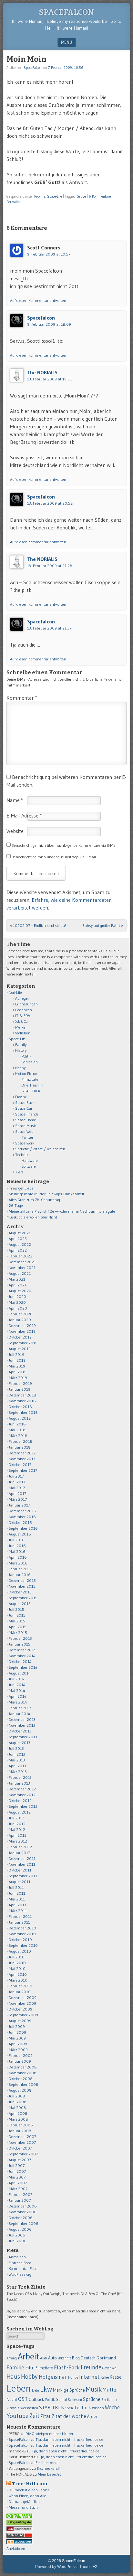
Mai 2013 (17, 1760)
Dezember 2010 (22, 1928)
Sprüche (92, 2399)
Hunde (73, 2377)
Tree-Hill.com (30, 2484)
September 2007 (23, 2154)
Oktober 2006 (21, 2218)
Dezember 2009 (23, 1997)
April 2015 (18, 1627)
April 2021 (18, 1285)
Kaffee (105, 2378)
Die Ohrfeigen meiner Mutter (49, 2434)
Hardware (30, 1160)
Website (15, 831)
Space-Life (55, 196)
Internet (89, 2377)
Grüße (81, 196)
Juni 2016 (17, 1546)
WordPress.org (20, 2274)
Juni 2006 (18, 2241)
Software (29, 1166)
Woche (112, 2407)
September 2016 (23, 1528)
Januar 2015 (20, 1644)
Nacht (12, 2399)
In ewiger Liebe (21, 1188)
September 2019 (23, 1343)
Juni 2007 (17, 2171)
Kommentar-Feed (23, 2268)
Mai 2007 (17, 2177)
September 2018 (23, 1412)
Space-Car (24, 1108)
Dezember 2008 (23, 2067)
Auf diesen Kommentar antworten (38, 300)
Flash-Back (67, 2367)
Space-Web (24, 1131)
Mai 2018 (17, 1430)
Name (15, 800)
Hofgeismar (53, 2377)
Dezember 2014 (22, 1650)
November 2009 (22, 2003)
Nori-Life (15, 992)
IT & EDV (23, 1016)
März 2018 (18, 1436)
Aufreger (22, 998)
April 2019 (18, 1372)
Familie (15, 2367)
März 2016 (18, 1563)
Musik (94, 2389)
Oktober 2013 (20, 1731)
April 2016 (18, 1557)
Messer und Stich (23, 2507)
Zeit (34, 2416)
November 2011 (22, 1864)
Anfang (12, 2358)
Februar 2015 (20, 1638)
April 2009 (18, 2044)
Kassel (116, 2377)
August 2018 (20, 1418)
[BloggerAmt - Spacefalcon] (19, 2543)
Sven (69, 2408)
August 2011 (20, 1882)
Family (21, 1045)
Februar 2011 (20, 1916)
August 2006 (20, 2229)
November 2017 (22, 1459)
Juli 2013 (16, 1748)
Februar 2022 (20, 1256)
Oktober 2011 (20, 1870)
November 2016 (22, 1517)
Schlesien (30, 1062)
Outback (36, 2399)
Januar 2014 (20, 1714)
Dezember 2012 (22, 1789)
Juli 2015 (16, 1609)
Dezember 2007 (22, 2137)
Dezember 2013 (22, 1719)
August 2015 (20, 1604)
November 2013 (22, 1725)
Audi (44, 2358)
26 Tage (16, 1205)
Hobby (20, 1068)
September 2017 (23, 1470)
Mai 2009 (17, 2038)
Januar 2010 (20, 1992)
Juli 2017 (16, 1476)
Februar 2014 (20, 1708)
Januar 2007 (20, 2200)
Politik (26, 1056)
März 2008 (18, 2119)
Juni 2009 (17, 2032)
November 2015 (22, 1586)
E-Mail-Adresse (24, 816)
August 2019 (20, 1349)
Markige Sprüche (69, 2390)
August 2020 (20, 1291)
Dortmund (106, 2358)
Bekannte (64, 2358)
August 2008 (20, 2090)
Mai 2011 (17, 1899)
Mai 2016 (17, 1551)
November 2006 (23, 2212)
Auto (52, 2358)
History (21, 1050)
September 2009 (23, 2015)
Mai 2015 (17, 1621)
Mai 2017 (17, 1488)
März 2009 (18, 2050)
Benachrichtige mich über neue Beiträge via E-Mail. (54, 857)
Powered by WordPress (56, 2567)
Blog (76, 2358)
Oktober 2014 (20, 1661)
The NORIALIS (42, 372)
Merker (21, 1027)
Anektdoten (16, 2548)
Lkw (46, 2389)
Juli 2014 (16, 1679)
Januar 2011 (19, 1922)
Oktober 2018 (20, 1407)
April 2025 (18, 1239)
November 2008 (23, 2073)
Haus (13, 2377)
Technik (22, 1155)
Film (30, 2368)
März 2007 (18, 2189)
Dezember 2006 (23, 2206)
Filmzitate (30, 1079)
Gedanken (24, 1010)
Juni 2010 (17, 1963)
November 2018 (22, 1401)
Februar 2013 (20, 1777)
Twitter (27, 1137)
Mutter (110, 2390)
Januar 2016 (20, 1575)
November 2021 (22, 1268)
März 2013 (18, 1772)
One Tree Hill (32, 1085)
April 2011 (17, 1905)
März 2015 (18, 1633)
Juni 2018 (17, 1424)
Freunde (91, 2367)
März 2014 (18, 1702)
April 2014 (18, 1696)
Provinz (40, 196)
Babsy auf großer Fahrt (103, 925)
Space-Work (25, 1143)
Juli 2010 (17, 1957)
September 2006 (24, 2223)
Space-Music (26, 1126)
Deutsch (88, 2358)
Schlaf (61, 2399)
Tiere (19, 1172)
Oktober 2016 (20, 1522)
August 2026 (20, 1233)
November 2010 (22, 1934)
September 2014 (23, 1667)
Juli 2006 (17, 2235)
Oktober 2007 (20, 2148)
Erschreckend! (47, 2463)
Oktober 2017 (20, 1465)
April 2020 (18, 1308)
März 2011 (18, 1911)
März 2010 (18, 1980)
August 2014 (20, 1673)
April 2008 (18, 2113)
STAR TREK (31, 1091)
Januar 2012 (20, 1853)
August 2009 (20, 2021)
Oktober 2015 (20, 1592)
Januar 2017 (19, 1505)
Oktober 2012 (20, 1801)
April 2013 (17, 1766)
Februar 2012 (20, 1847)
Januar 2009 (20, 2061)
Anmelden (17, 2257)
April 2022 (18, 1250)
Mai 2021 (17, 1279)
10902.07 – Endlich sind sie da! (38, 925)
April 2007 (18, 2183)
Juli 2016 (17, 1540)
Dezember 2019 (22, 1325)
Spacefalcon (41, 318)
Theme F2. (89, 2567)
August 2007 (20, 2160)
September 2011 (23, 1876)
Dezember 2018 (22, 1395)
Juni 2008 (18, 2102)
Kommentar (22, 698)
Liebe (36, 2390)
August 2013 (20, 1743)
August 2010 (20, 1951)
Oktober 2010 (20, 1940)
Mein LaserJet (49, 2474)
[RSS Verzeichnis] (19, 2530)
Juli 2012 (16, 1818)
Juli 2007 (17, 2165)
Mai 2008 (17, 2108)
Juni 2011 (17, 1893)
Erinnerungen (26, 1004)
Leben (19, 2388)
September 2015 (23, 1598)
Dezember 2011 (22, 1858)
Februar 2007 (20, 2194)
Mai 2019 (17, 1366)
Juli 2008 (17, 2096)
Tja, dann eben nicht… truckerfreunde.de (69, 2439)
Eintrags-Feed (20, 2263)
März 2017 (18, 1499)
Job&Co (21, 1021)
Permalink (14, 202)
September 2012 (23, 1806)
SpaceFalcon (66, 12)
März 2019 (18, 1378)
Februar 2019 (20, 1383)
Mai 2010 (17, 1969)
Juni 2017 (17, 1482)
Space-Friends (27, 1114)
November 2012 (22, 1795)
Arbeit (28, 2356)
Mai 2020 (17, 1302)
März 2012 (18, 1841)
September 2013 (23, 1737)
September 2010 (23, 1945)
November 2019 (22, 1331)
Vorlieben (23, 1033)
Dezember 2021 (22, 1262)
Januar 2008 (20, 2131)
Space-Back (25, 1102)
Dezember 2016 (22, 1511)
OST (23, 2399)
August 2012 (20, 1812)
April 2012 (18, 1835)
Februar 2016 (20, 1569)
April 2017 (17, 1493)
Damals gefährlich (24, 2501)
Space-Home (26, 1120)
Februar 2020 (21, 1314)
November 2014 (22, 1656)
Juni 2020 (17, 1297)
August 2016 (20, 1534)
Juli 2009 (17, 2026)
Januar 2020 (20, 1320)
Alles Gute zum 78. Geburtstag (34, 1200)
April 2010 (18, 1974)
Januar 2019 (20, 1389)
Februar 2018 (20, 1441)
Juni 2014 (17, 1685)
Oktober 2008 (21, 2079)
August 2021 (20, 1273)
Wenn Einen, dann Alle (27, 2496)
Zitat (46, 2416)
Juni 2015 (17, 1615)
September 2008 (24, 2084)
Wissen (98, 2408)
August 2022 (20, 1244)
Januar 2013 (19, 1783)
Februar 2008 (21, 2125)
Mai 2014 (17, 1690)
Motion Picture (27, 1073)
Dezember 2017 (22, 1453)
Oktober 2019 (20, 1337)
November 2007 (22, 2142)
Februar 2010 (20, 1986)
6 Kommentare (100, 196)
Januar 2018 (20, 1447)
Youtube (17, 2416)
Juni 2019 (17, 1360)
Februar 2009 (21, 2055)
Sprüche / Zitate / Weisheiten (40, 1149)
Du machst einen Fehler (29, 2490)
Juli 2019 (16, 1354)
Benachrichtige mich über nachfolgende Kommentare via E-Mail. (65, 845)
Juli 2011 (16, 1887)
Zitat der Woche (69, 2416)
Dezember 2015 (22, 1580)
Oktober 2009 (20, 2009)
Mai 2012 (17, 1829)
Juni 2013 (17, 1754)
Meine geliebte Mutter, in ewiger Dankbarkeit (46, 1194)
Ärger (92, 2416)
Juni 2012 (17, 1824)
